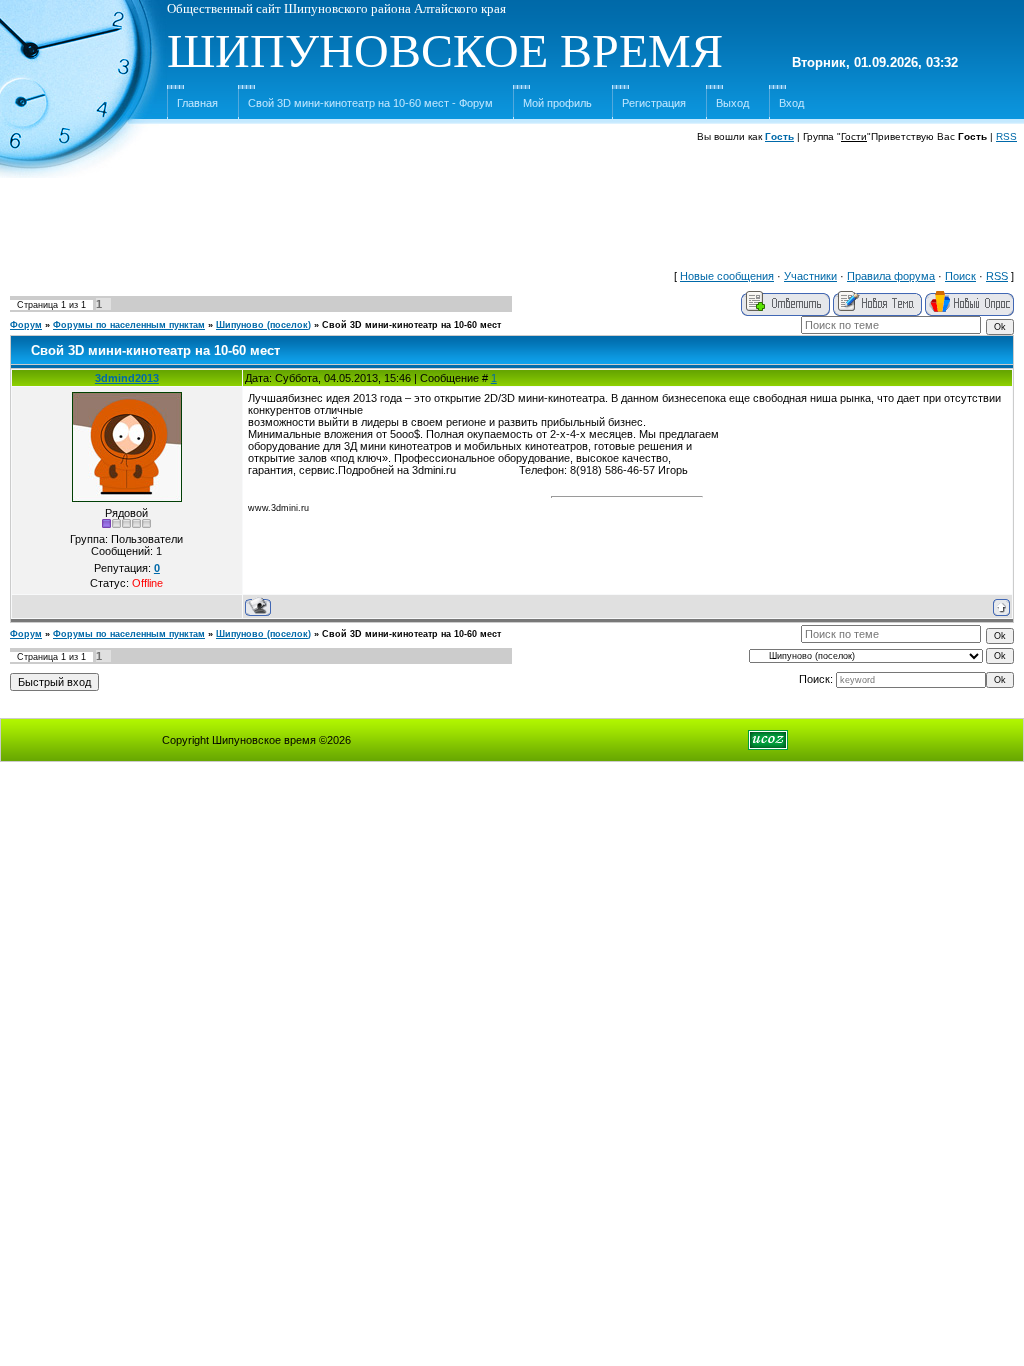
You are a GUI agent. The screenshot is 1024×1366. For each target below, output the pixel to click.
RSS (1006, 136)
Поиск (960, 276)
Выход (732, 103)
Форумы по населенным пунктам (129, 325)
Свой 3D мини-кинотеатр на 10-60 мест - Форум (370, 103)
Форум (26, 325)
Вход (791, 103)
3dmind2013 (127, 378)
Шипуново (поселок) (263, 325)
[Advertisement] (512, 216)
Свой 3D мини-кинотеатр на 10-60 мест (411, 325)
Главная (197, 103)
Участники (810, 276)
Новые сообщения (727, 276)
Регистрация (654, 103)
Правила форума (891, 276)
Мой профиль (557, 103)
